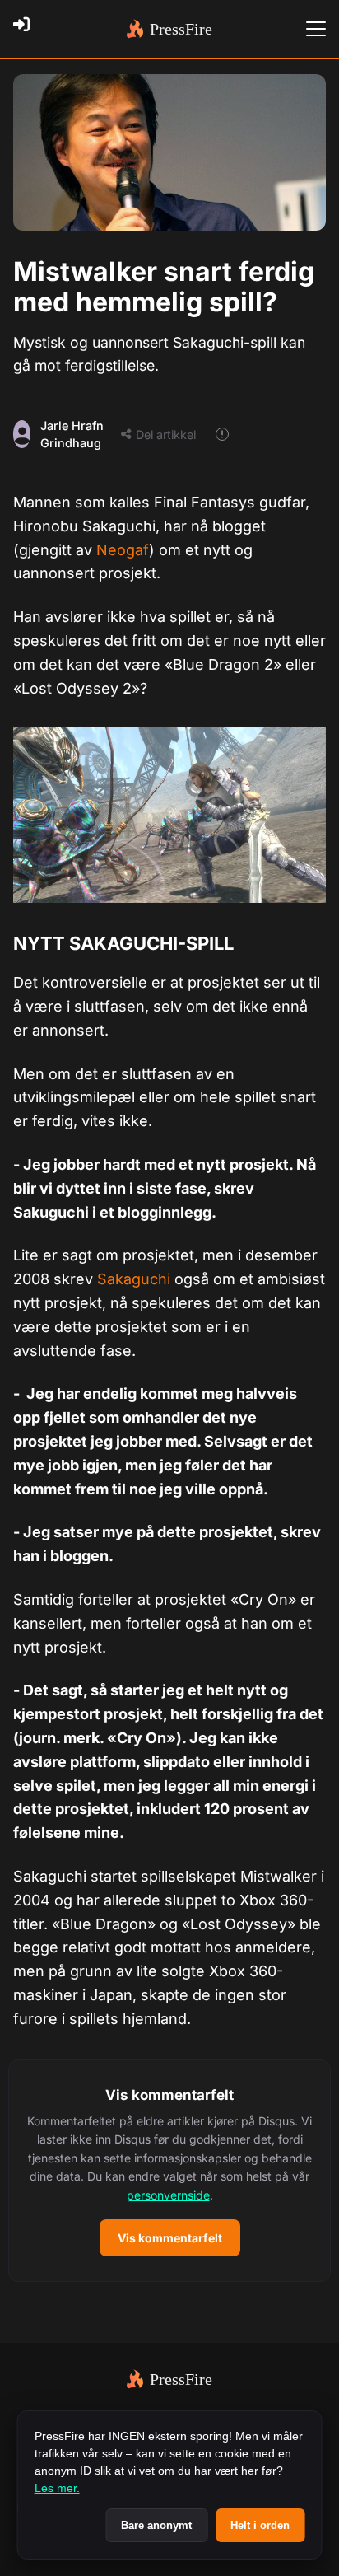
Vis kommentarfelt (170, 2238)
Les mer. (57, 2488)
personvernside (168, 2195)
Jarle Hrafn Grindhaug (72, 435)
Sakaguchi (136, 1279)
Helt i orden (260, 2525)
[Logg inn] (26, 29)
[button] (169, 2171)
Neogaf (123, 550)
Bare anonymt (156, 2525)
